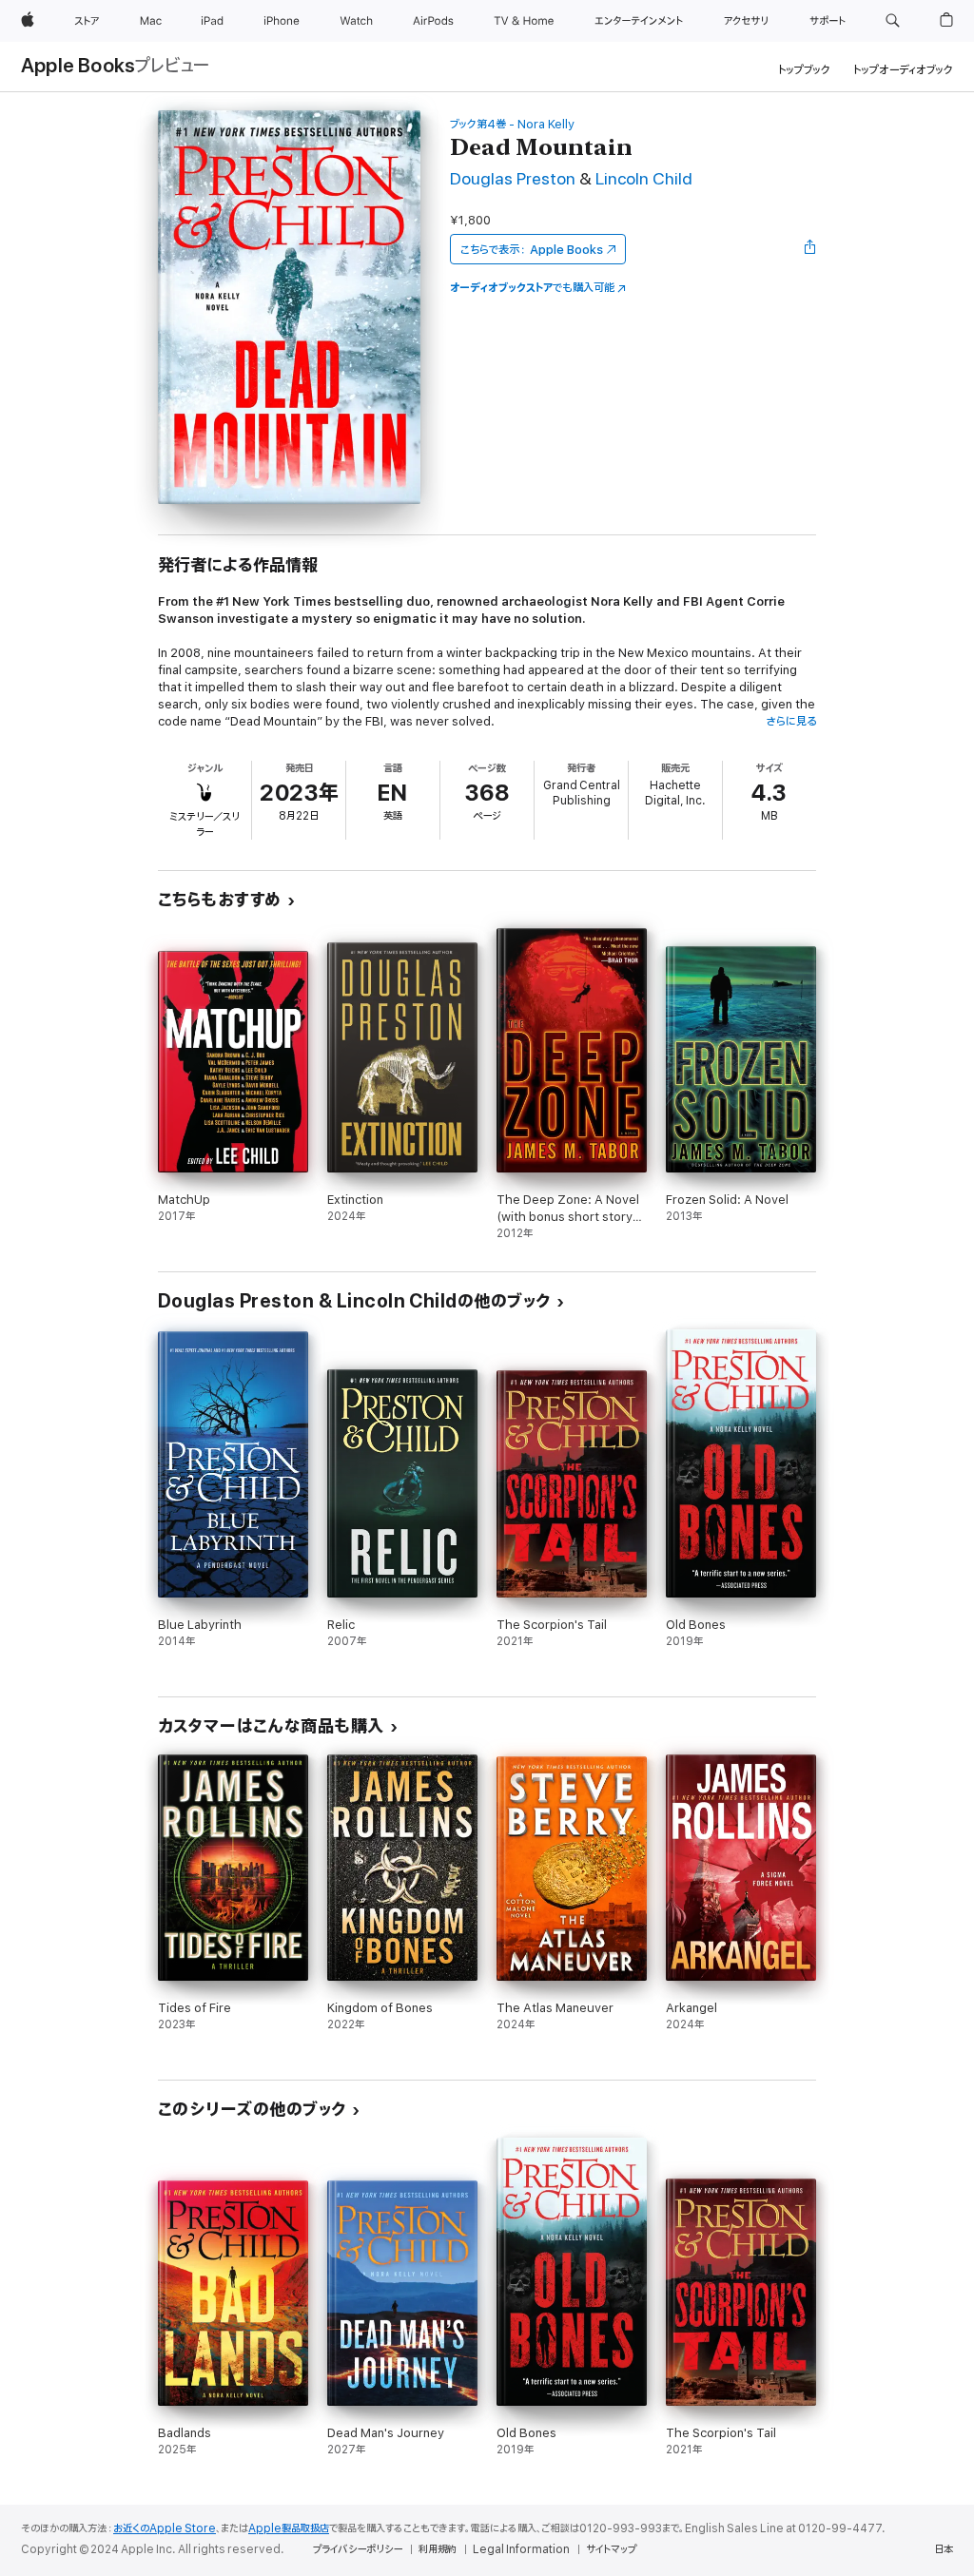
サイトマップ (611, 2549)
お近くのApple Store (165, 2528)
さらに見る (791, 721)
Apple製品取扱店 (289, 2528)
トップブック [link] (804, 70)
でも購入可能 (532, 288)
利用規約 (438, 2549)
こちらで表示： (532, 250)
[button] (893, 21)
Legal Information (521, 2549)
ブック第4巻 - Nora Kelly (512, 124)
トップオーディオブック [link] (903, 70)
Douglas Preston (513, 179)
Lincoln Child (644, 179)
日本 (944, 2549)
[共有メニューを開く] (810, 249)
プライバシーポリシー (358, 2549)
